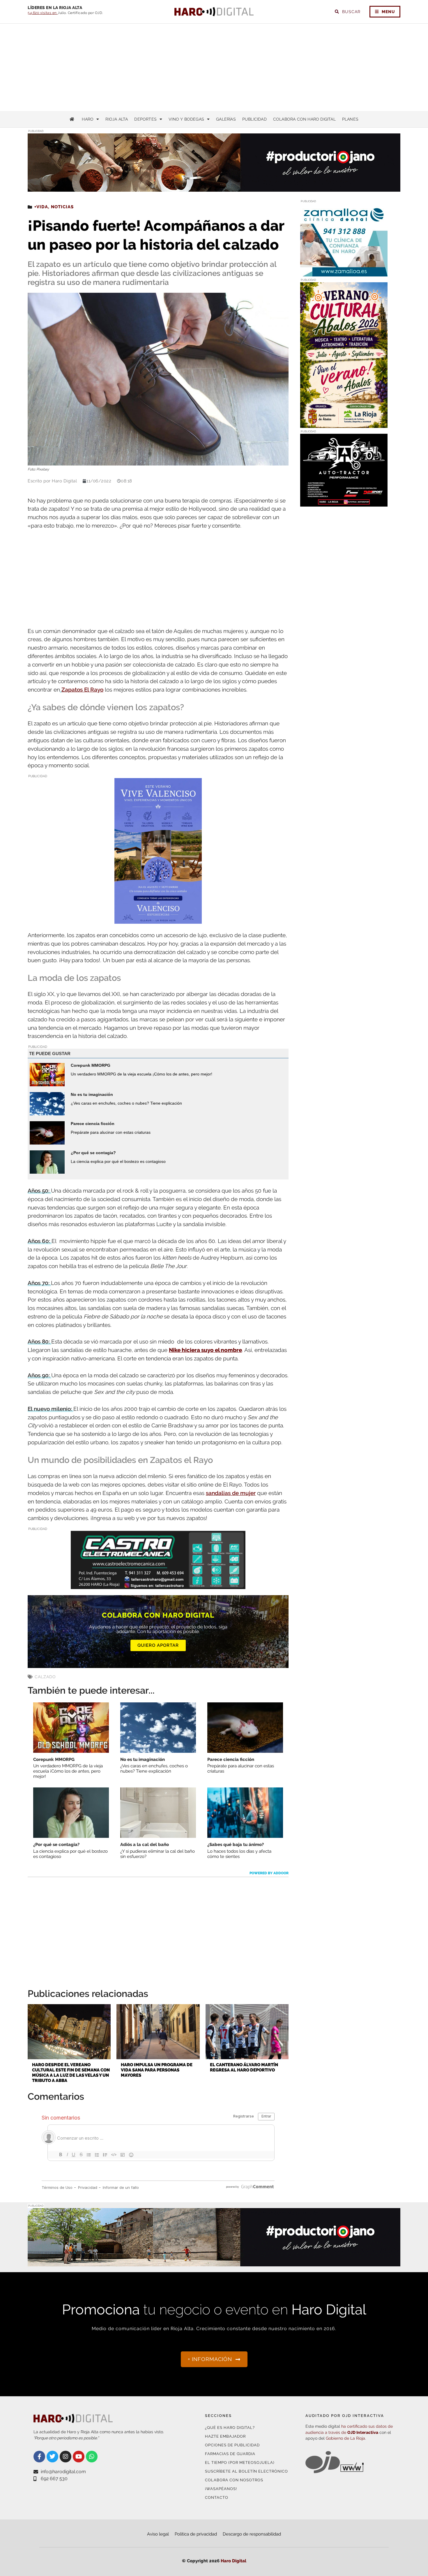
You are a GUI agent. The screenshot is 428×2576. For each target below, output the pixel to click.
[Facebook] (39, 2457)
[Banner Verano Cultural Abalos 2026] (344, 424)
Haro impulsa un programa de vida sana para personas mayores (157, 2070)
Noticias (62, 207)
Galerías (226, 119)
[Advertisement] (214, 67)
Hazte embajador (225, 2436)
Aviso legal (158, 2534)
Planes (350, 119)
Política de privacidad (196, 2534)
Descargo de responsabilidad (252, 2534)
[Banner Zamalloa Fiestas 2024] (344, 273)
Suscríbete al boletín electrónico (246, 2471)
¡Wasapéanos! (221, 2489)
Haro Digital (234, 2561)
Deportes (145, 119)
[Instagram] (66, 2457)
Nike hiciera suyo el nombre (205, 1350)
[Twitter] (52, 2457)
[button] (339, 180)
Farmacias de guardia (230, 2454)
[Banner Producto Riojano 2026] (214, 2263)
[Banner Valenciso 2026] (158, 920)
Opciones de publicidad (232, 2445)
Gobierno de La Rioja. (346, 2438)
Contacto (217, 2497)
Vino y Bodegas (186, 119)
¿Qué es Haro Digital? (230, 2428)
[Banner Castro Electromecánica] (158, 1585)
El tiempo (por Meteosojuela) (240, 2463)
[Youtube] (79, 2457)
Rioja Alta (117, 119)
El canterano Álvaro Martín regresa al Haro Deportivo (244, 2067)
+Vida (41, 207)
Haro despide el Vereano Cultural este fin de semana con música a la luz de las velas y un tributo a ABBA (71, 2073)
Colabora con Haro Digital (304, 119)
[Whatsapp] (92, 2457)
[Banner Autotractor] (344, 503)
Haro (88, 119)
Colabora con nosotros (234, 2480)
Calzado (45, 1677)
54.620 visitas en (43, 13)
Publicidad (254, 119)
